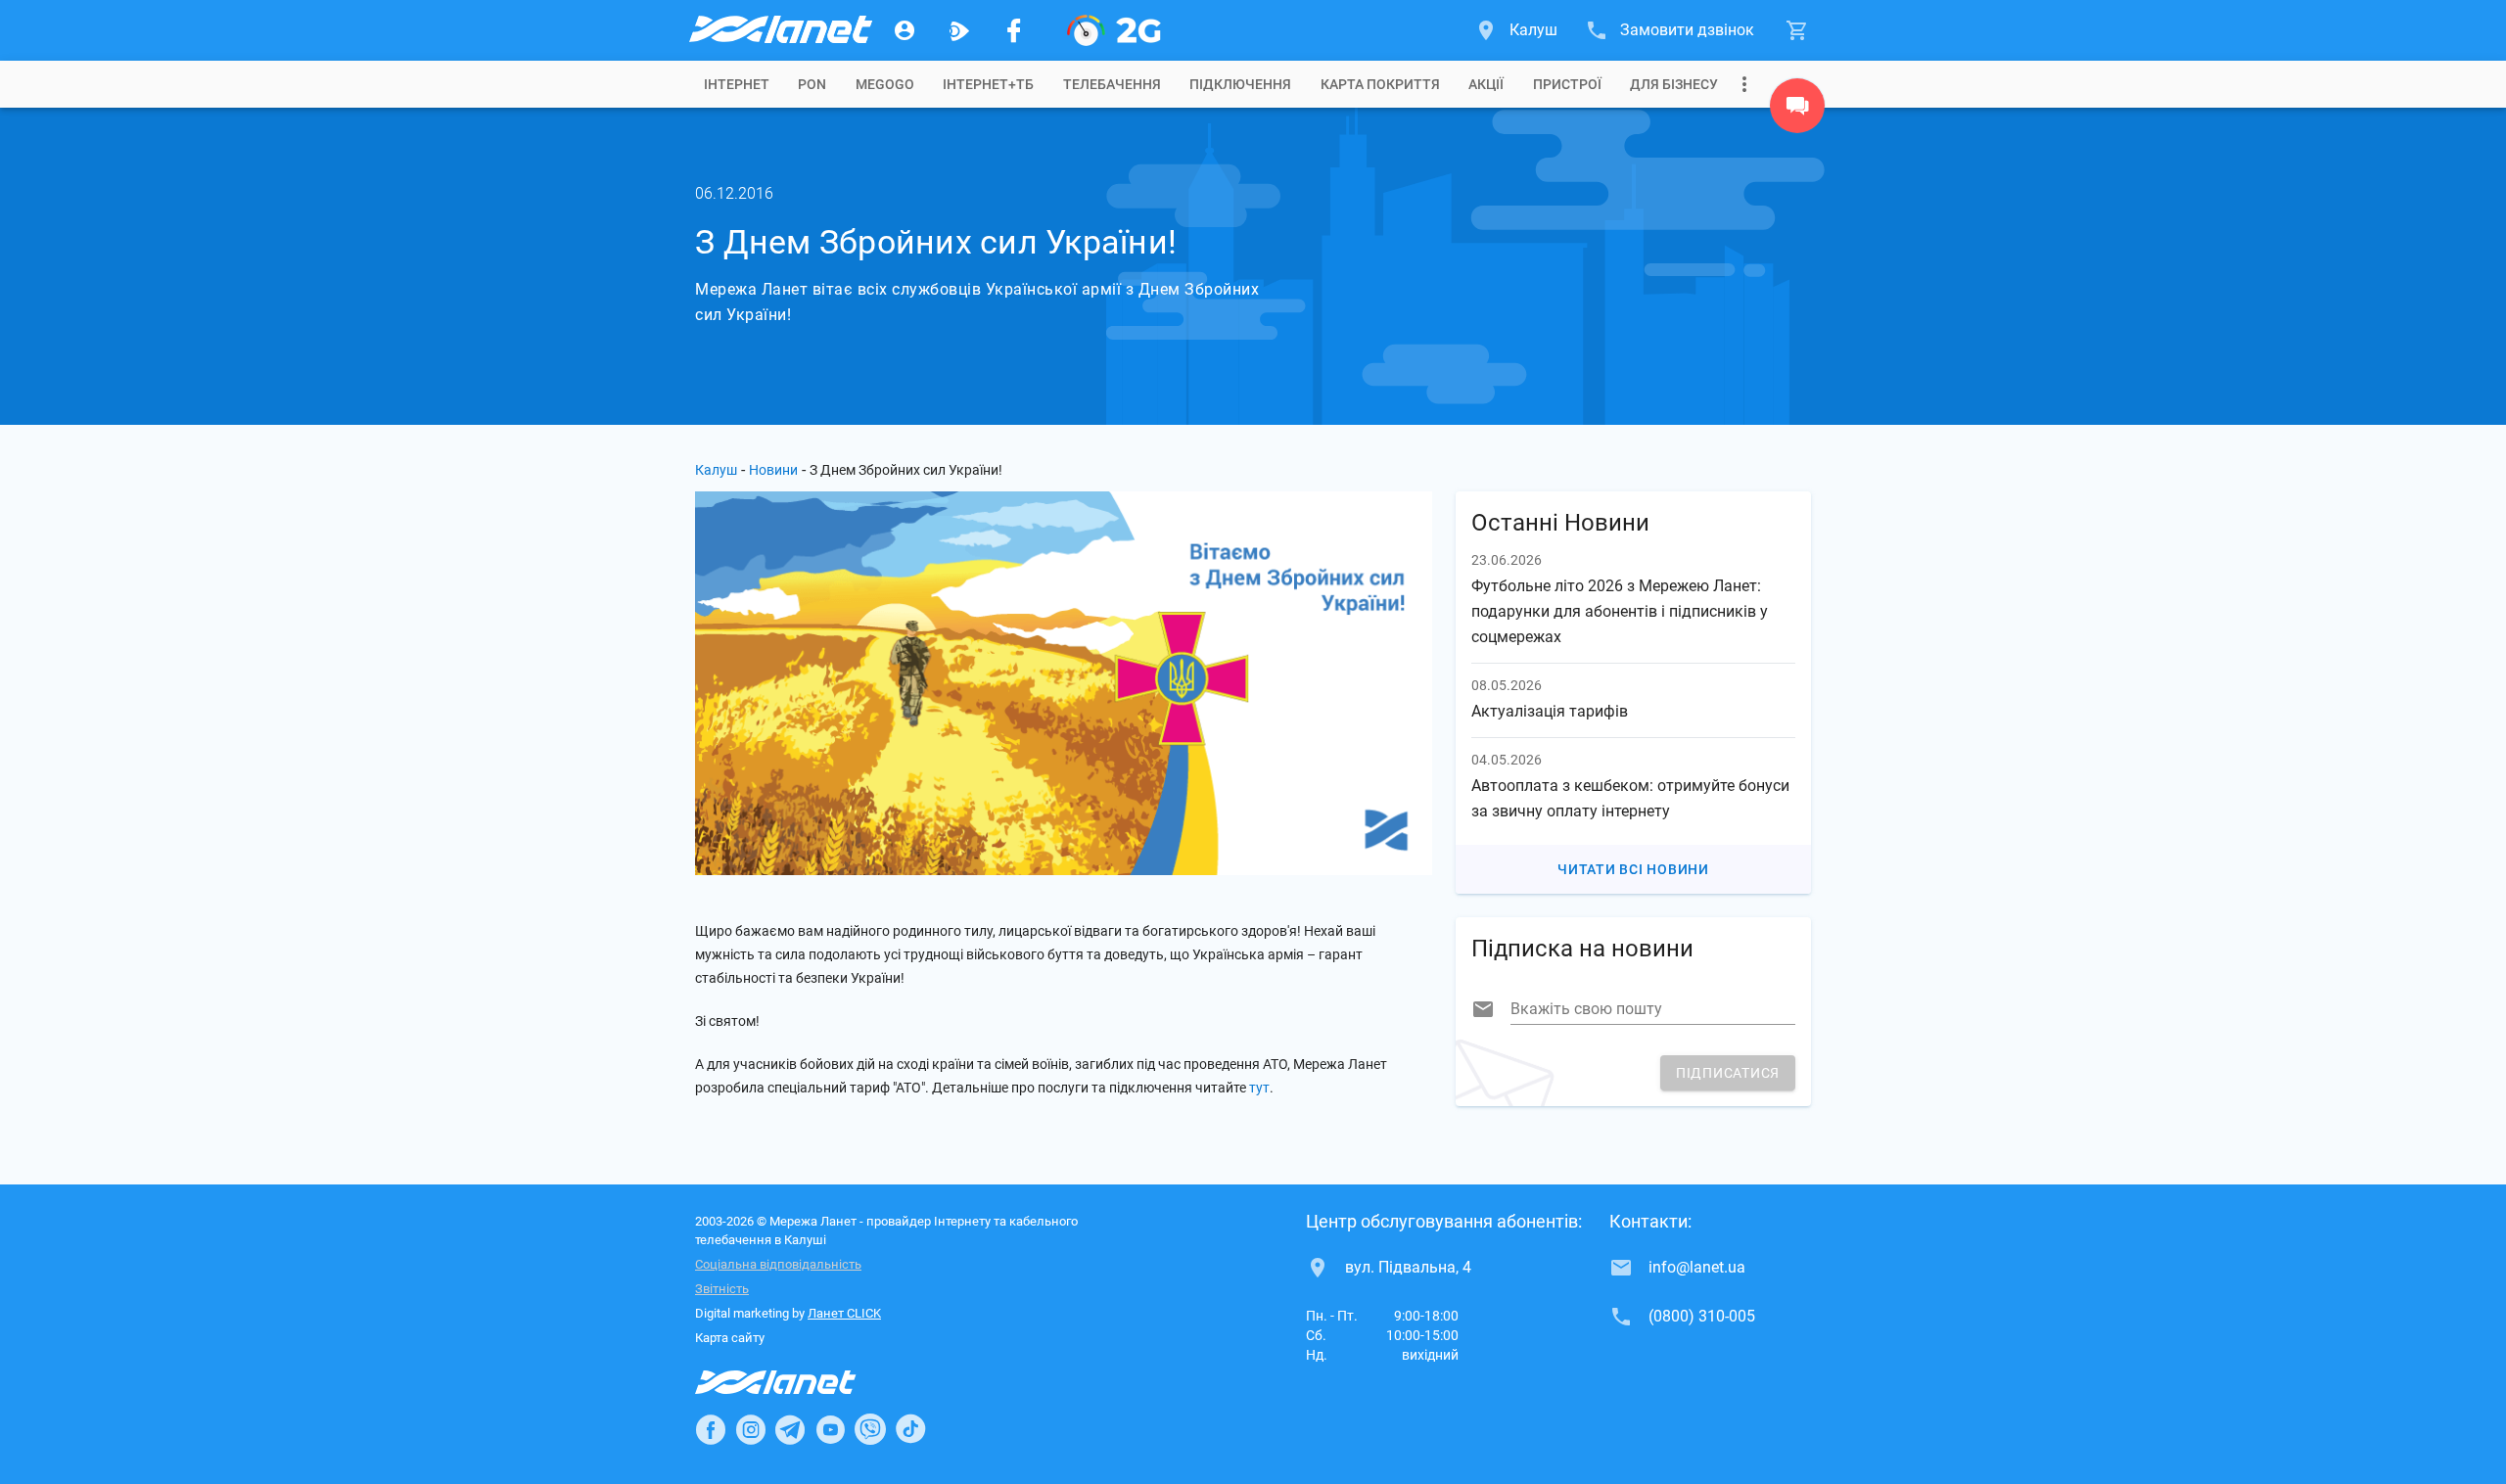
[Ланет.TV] (959, 30)
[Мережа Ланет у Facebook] (1014, 30)
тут (1259, 1088)
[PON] (1114, 30)
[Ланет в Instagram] (751, 1429)
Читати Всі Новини (1633, 869)
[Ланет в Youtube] (830, 1429)
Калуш (716, 470)
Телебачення (1112, 84)
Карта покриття (1380, 84)
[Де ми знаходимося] (1797, 111)
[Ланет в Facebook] (711, 1429)
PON (812, 84)
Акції (1486, 84)
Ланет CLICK (844, 1313)
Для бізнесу (1674, 84)
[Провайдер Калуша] (779, 30)
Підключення (1240, 84)
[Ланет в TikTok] (910, 1429)
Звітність (722, 1289)
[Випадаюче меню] (1744, 84)
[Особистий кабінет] (905, 30)
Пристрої (1567, 84)
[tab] (737, 84)
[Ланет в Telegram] (790, 1429)
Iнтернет (737, 84)
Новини (773, 470)
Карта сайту (730, 1338)
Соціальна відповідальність (778, 1264)
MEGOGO (885, 84)
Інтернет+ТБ (988, 84)
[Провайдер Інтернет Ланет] (798, 1382)
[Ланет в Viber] (870, 1429)
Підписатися (1728, 1073)
